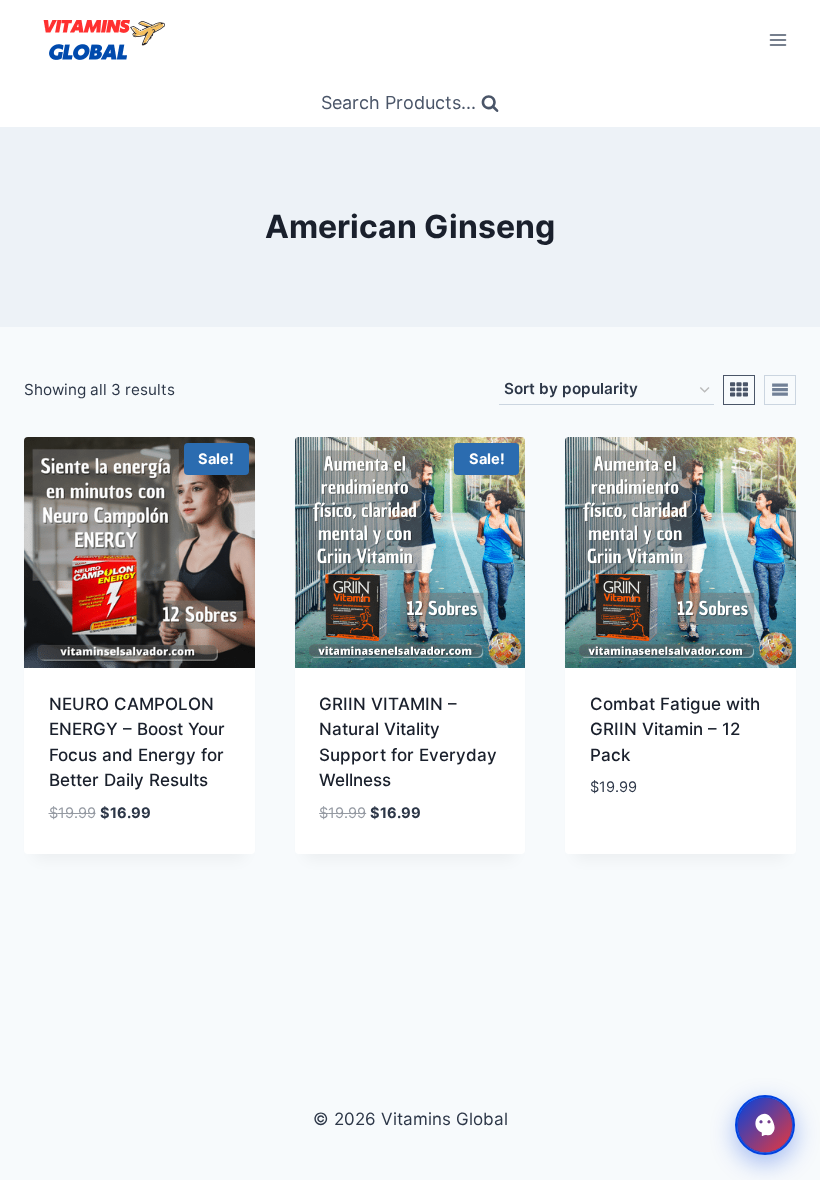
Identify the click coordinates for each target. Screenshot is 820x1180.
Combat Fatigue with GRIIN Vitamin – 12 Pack (675, 729)
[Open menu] (777, 39)
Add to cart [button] (640, 847)
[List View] (780, 390)
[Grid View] (739, 390)
